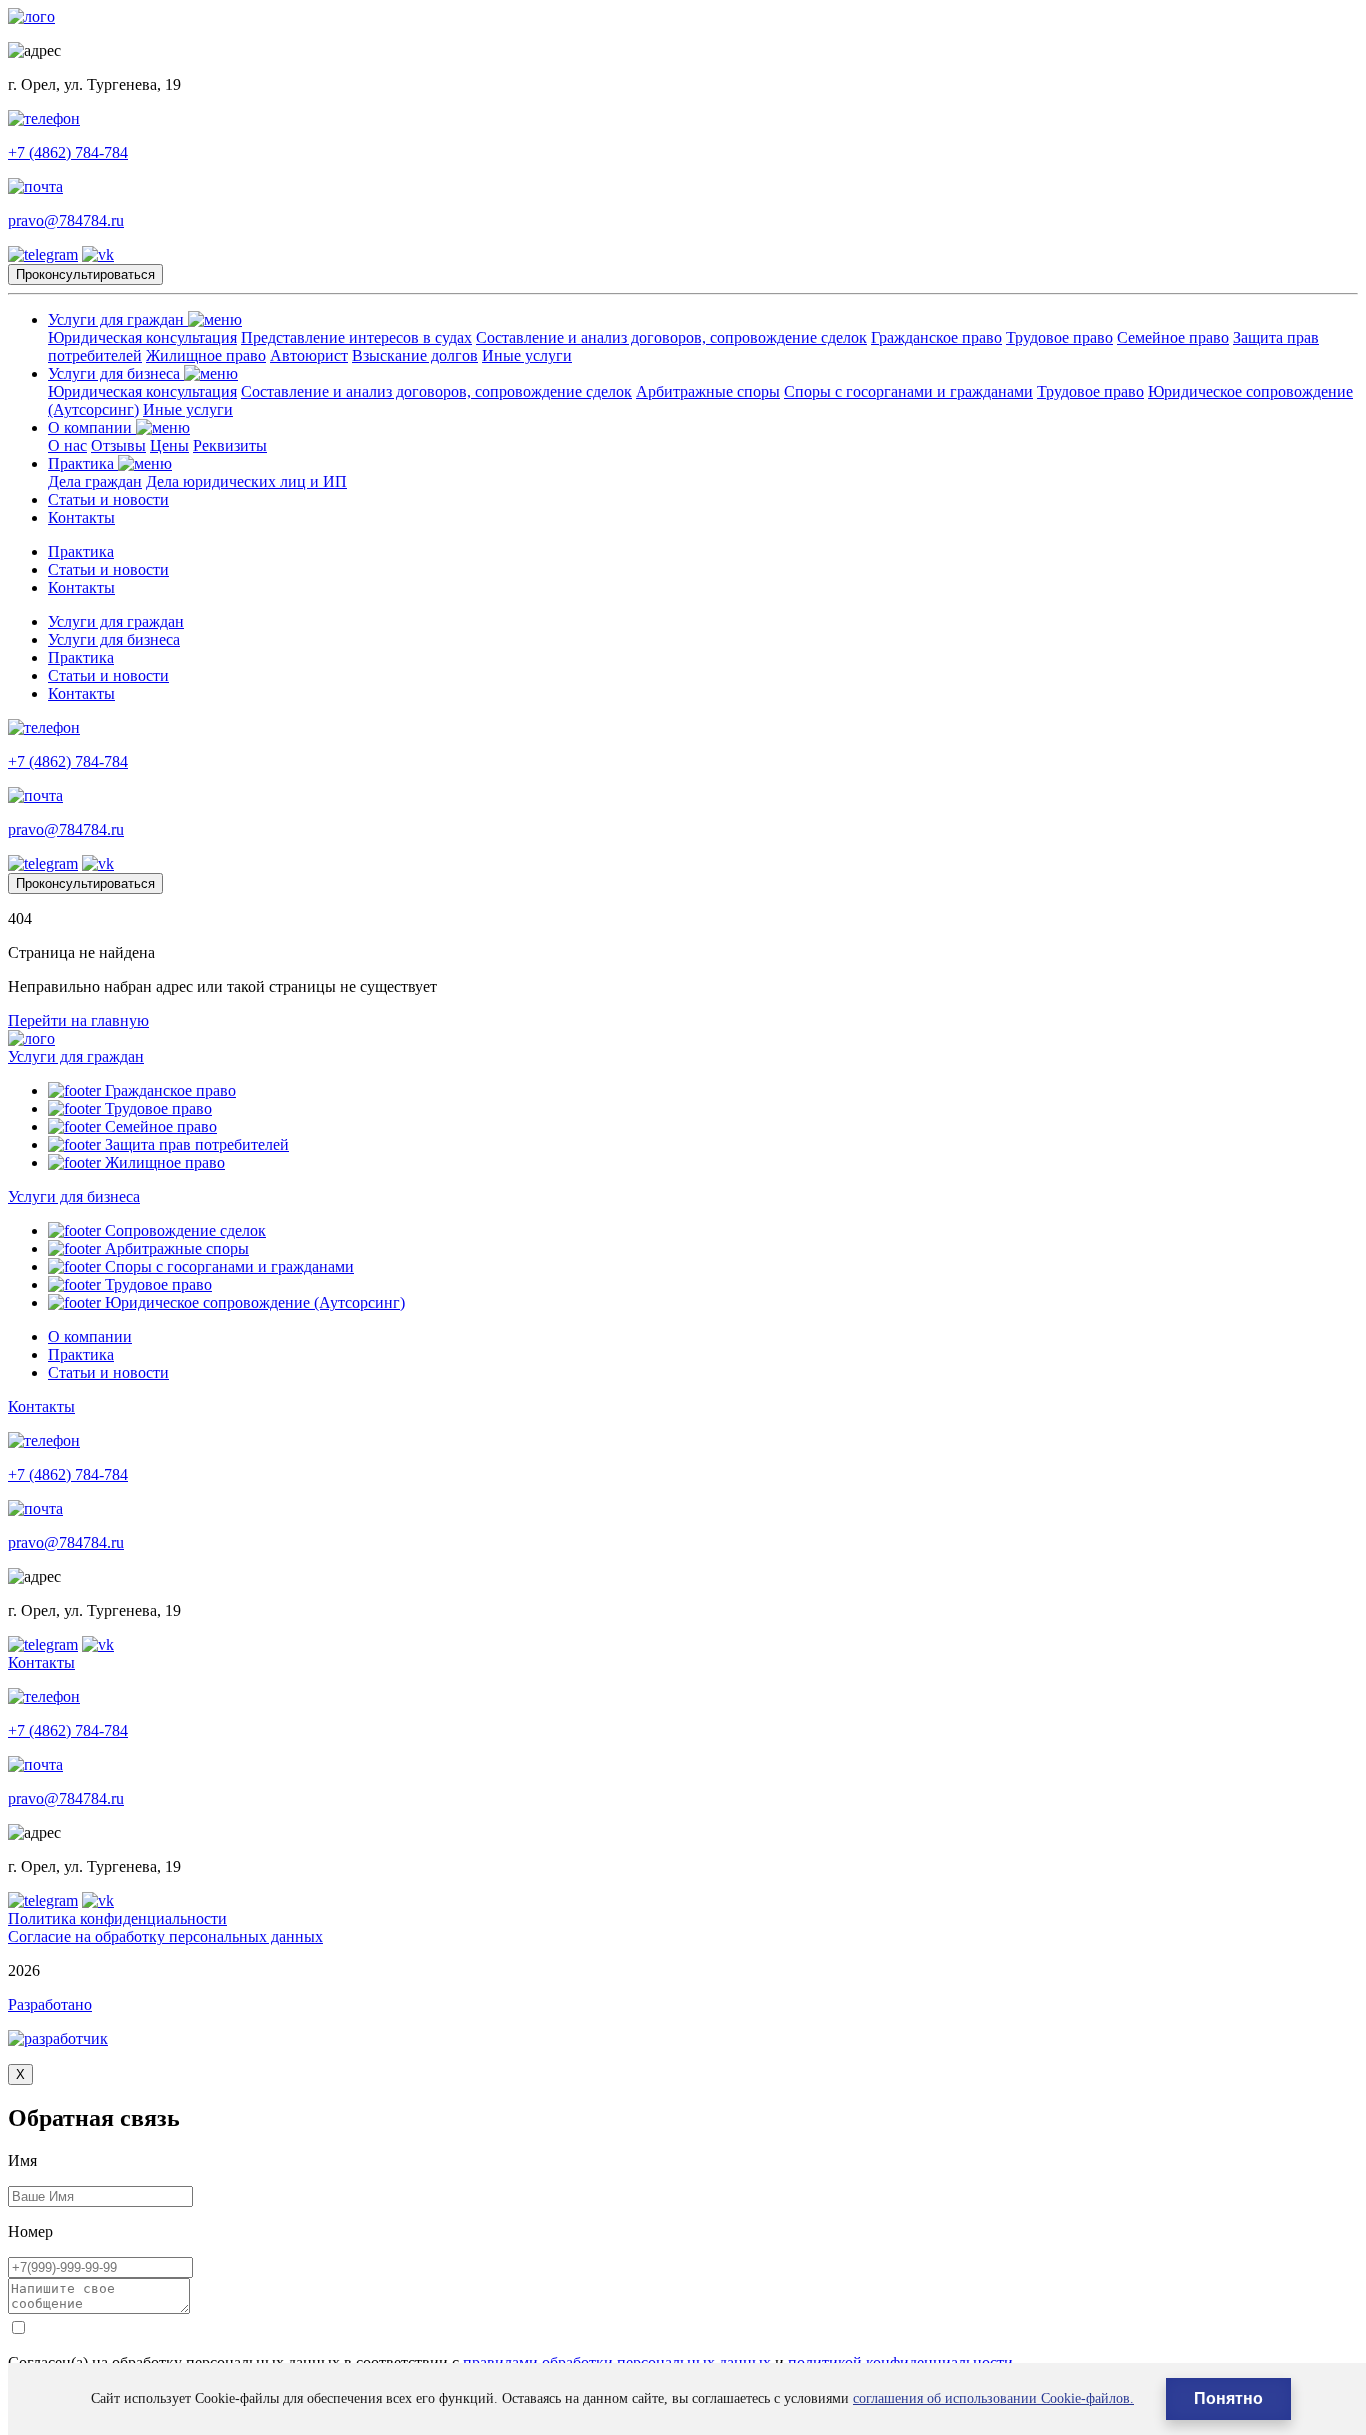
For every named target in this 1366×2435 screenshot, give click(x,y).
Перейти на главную (78, 1020)
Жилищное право (206, 355)
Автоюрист (309, 355)
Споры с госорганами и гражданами (908, 391)
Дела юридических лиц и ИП (246, 481)
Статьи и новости (108, 499)
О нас (67, 445)
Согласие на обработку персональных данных (165, 1936)
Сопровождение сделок (183, 1230)
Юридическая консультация (142, 337)
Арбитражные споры (708, 391)
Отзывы (118, 445)
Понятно (1228, 2398)
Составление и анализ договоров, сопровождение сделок (671, 337)
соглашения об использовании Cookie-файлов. (993, 2398)
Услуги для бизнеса (116, 373)
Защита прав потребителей (195, 1144)
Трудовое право (1059, 337)
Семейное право (1173, 337)
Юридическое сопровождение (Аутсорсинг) (253, 1302)
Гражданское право (936, 337)
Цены (169, 445)
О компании (92, 427)
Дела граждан (95, 481)
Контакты (81, 517)
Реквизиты (230, 445)
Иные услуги (527, 355)
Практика (83, 463)
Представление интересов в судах (356, 337)
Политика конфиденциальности (117, 1918)
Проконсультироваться (85, 274)
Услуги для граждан (118, 319)
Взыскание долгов (415, 355)
